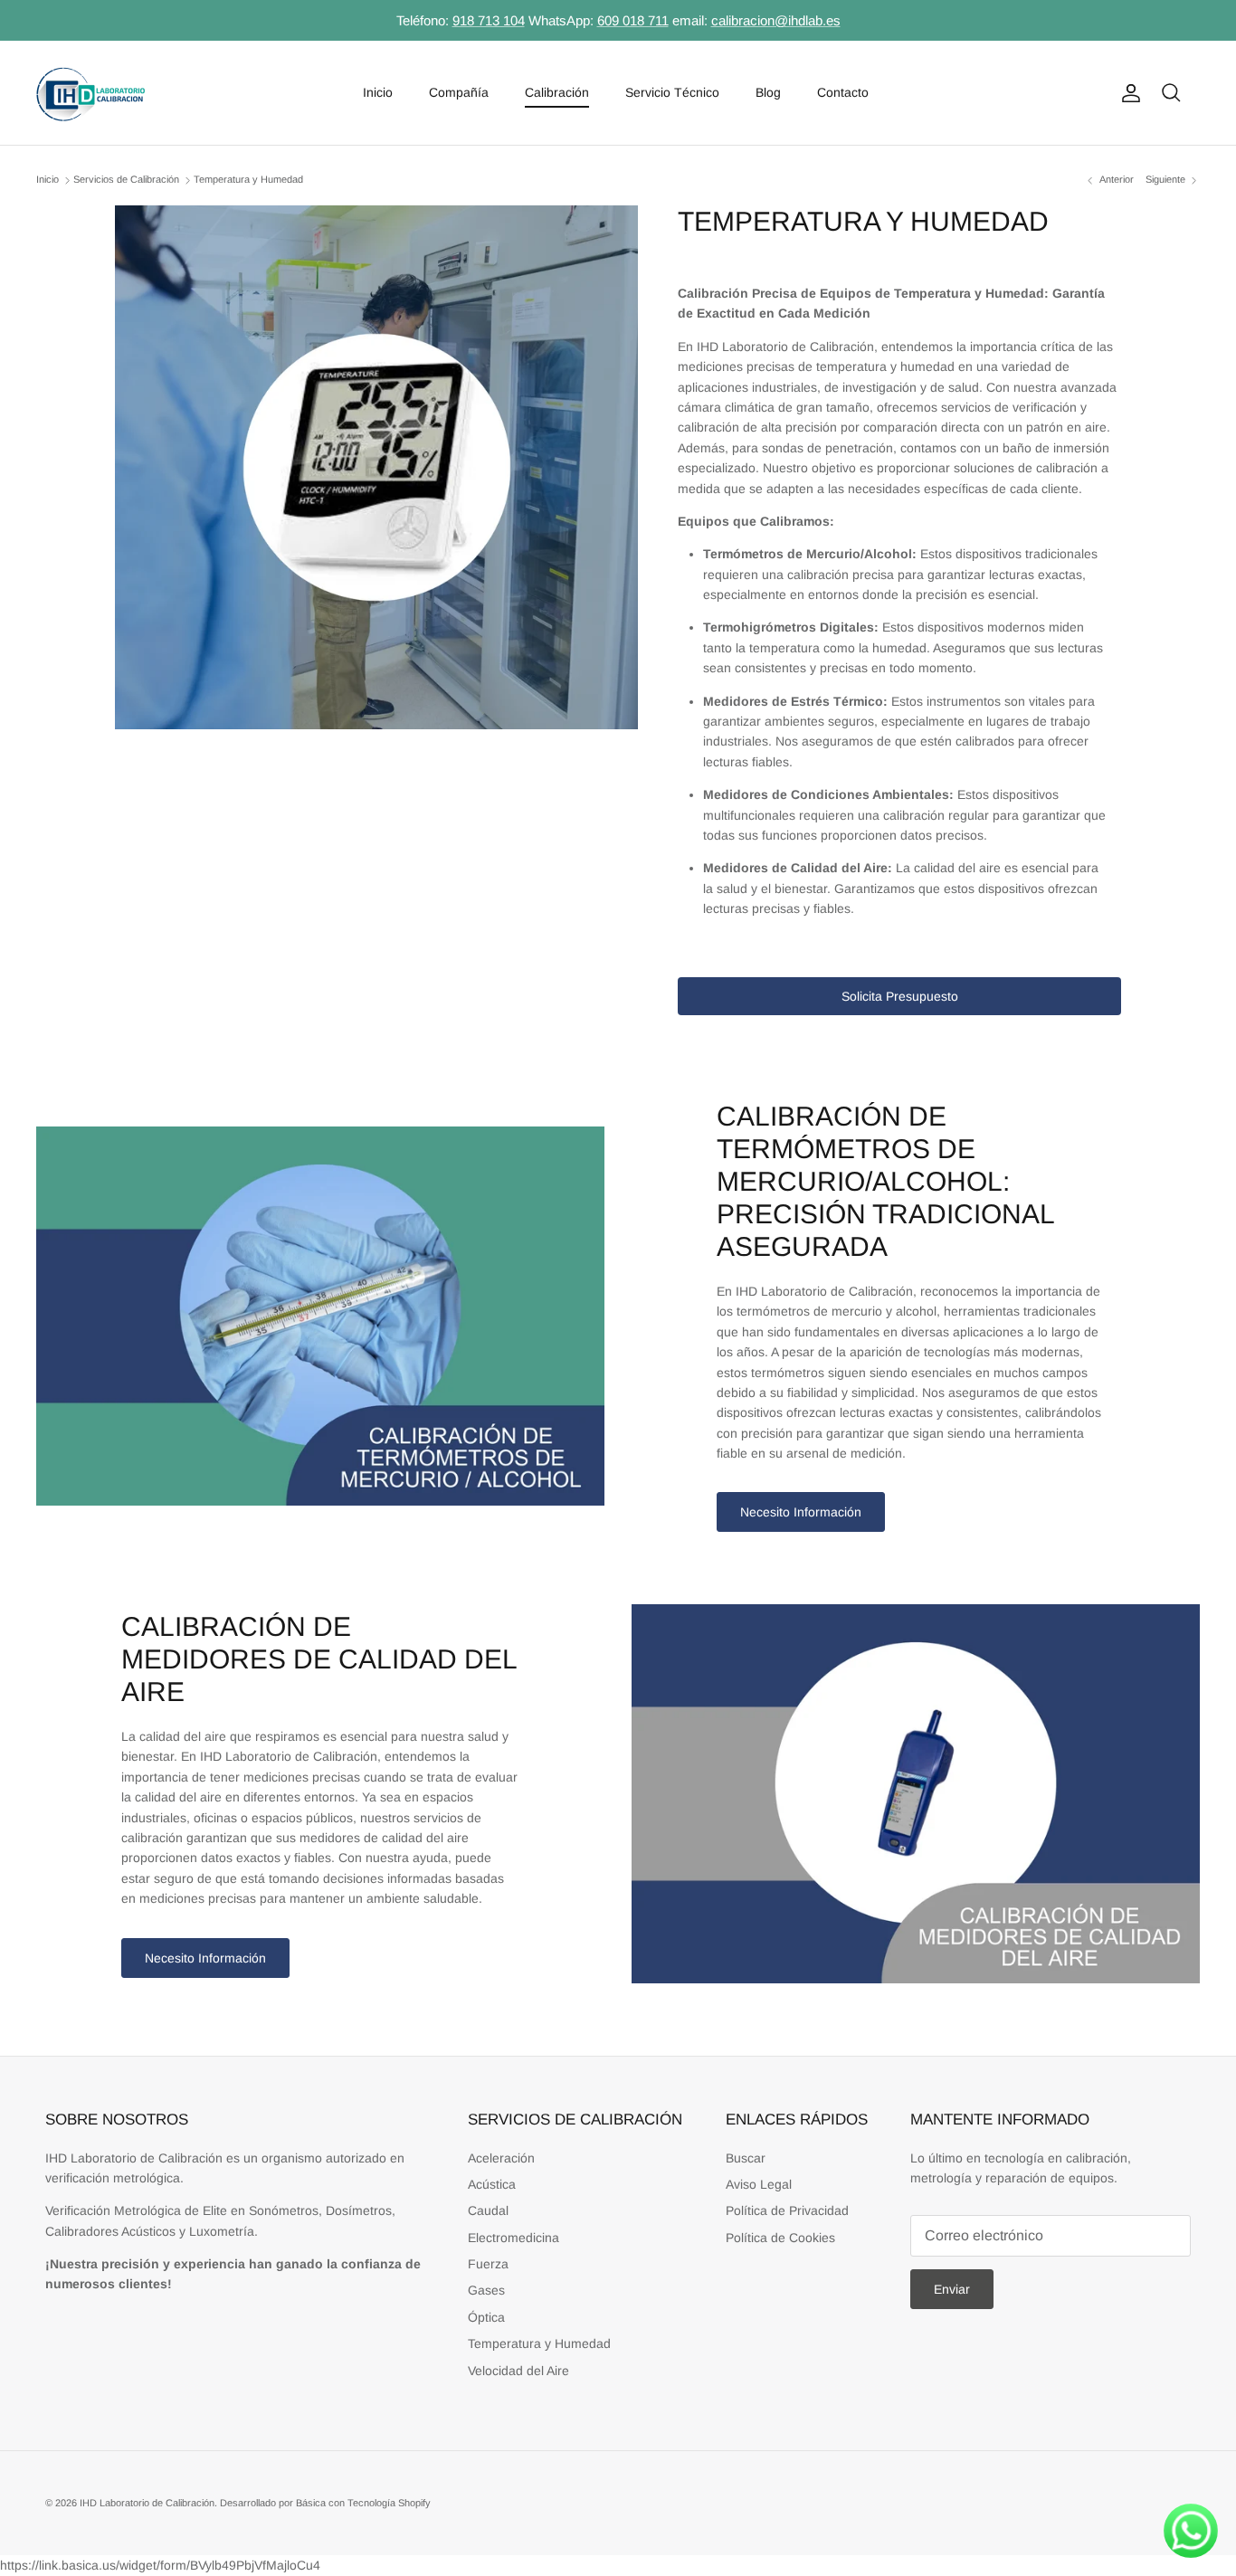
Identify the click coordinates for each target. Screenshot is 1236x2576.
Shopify (414, 2503)
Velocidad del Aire (518, 2371)
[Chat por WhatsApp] (1191, 2531)
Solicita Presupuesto (900, 996)
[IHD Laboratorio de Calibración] (90, 93)
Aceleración (501, 2158)
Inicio (378, 92)
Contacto (843, 92)
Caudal (488, 2210)
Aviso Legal (759, 2184)
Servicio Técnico (672, 92)
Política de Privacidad (787, 2210)
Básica (311, 2503)
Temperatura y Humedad (248, 180)
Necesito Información (801, 1512)
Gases (486, 2290)
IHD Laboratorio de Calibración (147, 2503)
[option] (377, 467)
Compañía (459, 92)
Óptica (486, 2317)
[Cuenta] (1127, 93)
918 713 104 (489, 20)
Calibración (557, 92)
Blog (768, 92)
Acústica (492, 2184)
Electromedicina (513, 2238)
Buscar (746, 2158)
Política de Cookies (780, 2238)
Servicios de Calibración (126, 180)
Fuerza (488, 2264)
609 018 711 (633, 20)
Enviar (952, 2289)
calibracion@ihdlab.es (776, 20)
